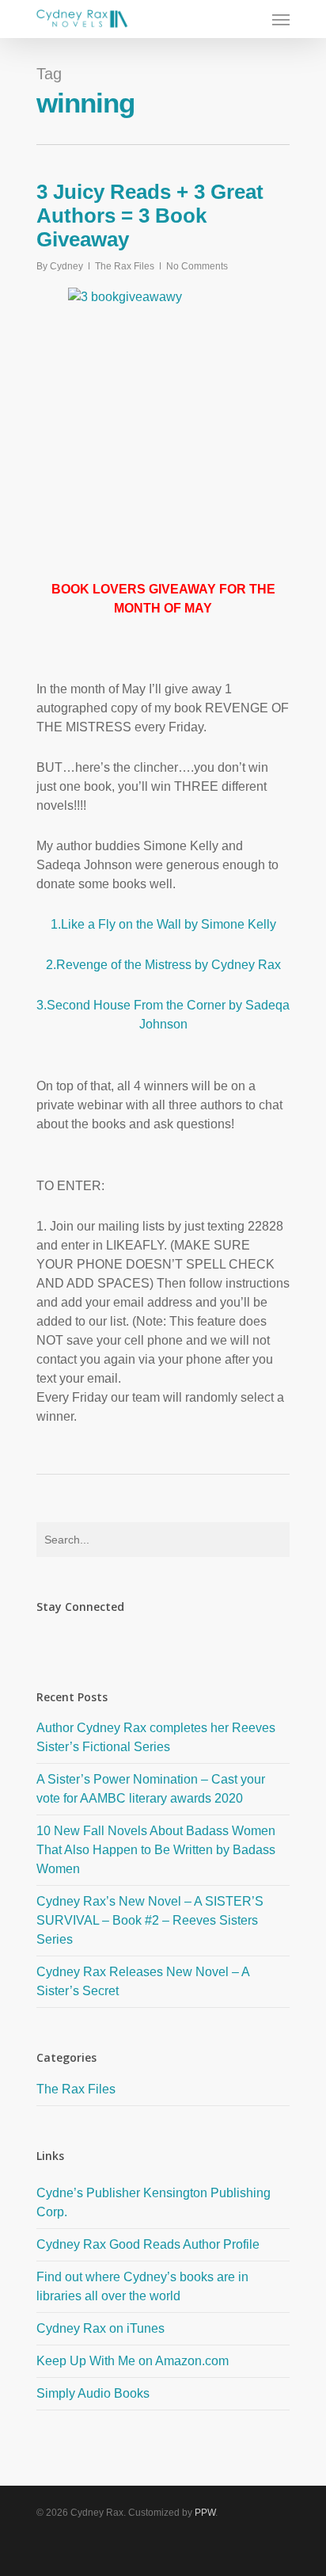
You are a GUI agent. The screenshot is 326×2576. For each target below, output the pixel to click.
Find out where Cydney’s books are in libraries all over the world (142, 2286)
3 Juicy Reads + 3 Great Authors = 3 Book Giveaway (150, 216)
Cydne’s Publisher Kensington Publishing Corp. (154, 2202)
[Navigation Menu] (281, 19)
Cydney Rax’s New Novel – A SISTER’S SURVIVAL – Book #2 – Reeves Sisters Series (150, 1920)
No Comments (197, 266)
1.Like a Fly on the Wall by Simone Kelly (163, 924)
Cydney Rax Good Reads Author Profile (148, 2244)
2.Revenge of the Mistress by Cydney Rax (163, 965)
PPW (205, 2513)
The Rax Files (125, 266)
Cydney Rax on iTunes (100, 2328)
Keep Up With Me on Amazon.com (133, 2361)
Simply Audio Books (93, 2393)
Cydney (66, 266)
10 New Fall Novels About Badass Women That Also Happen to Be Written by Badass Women (156, 1850)
